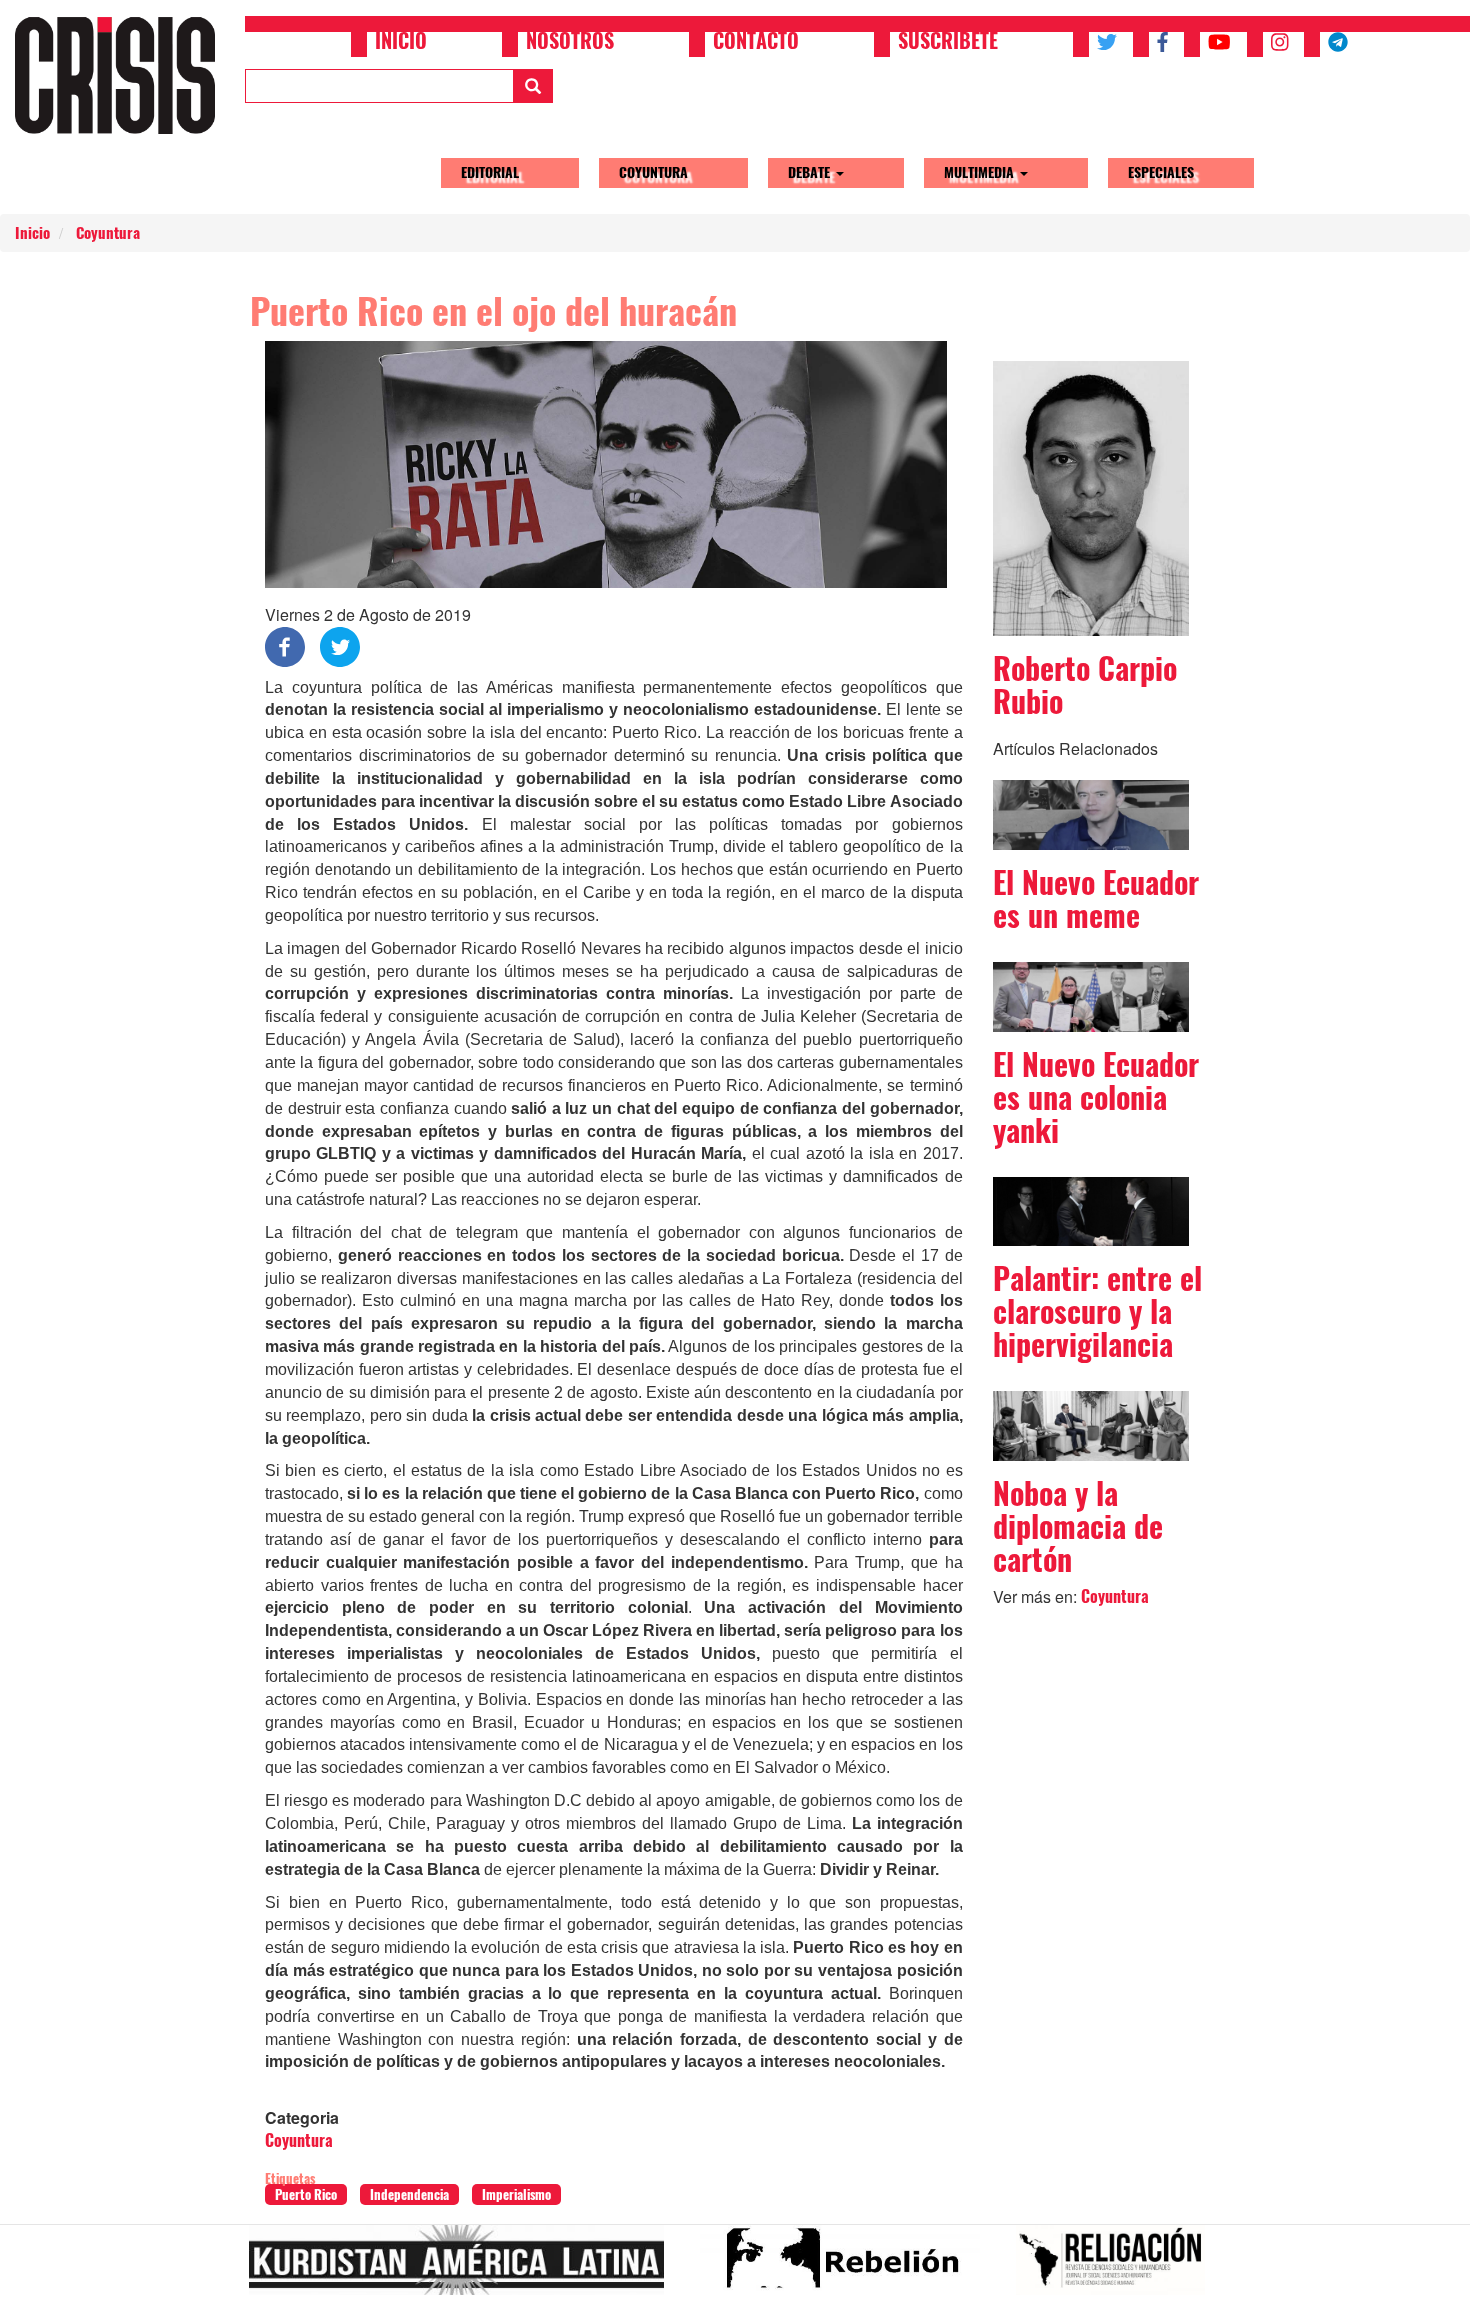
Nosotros (570, 43)
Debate (811, 172)
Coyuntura (653, 172)
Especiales (1161, 172)
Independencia (409, 2194)
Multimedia (981, 172)
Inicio (401, 43)
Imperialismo (516, 2194)
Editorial (490, 172)
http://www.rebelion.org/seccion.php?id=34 (848, 2268)
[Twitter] (340, 644)
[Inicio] (122, 75)
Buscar (533, 86)
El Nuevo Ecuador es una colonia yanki (1096, 1097)
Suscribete (948, 43)
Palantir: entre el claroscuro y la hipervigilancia (1097, 1311)
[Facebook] (285, 644)
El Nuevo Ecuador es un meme (1096, 899)
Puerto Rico (306, 2194)
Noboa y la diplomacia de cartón (1078, 1526)
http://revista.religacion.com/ (1118, 2268)
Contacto (756, 43)
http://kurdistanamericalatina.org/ (464, 2268)
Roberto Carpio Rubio (1085, 685)
